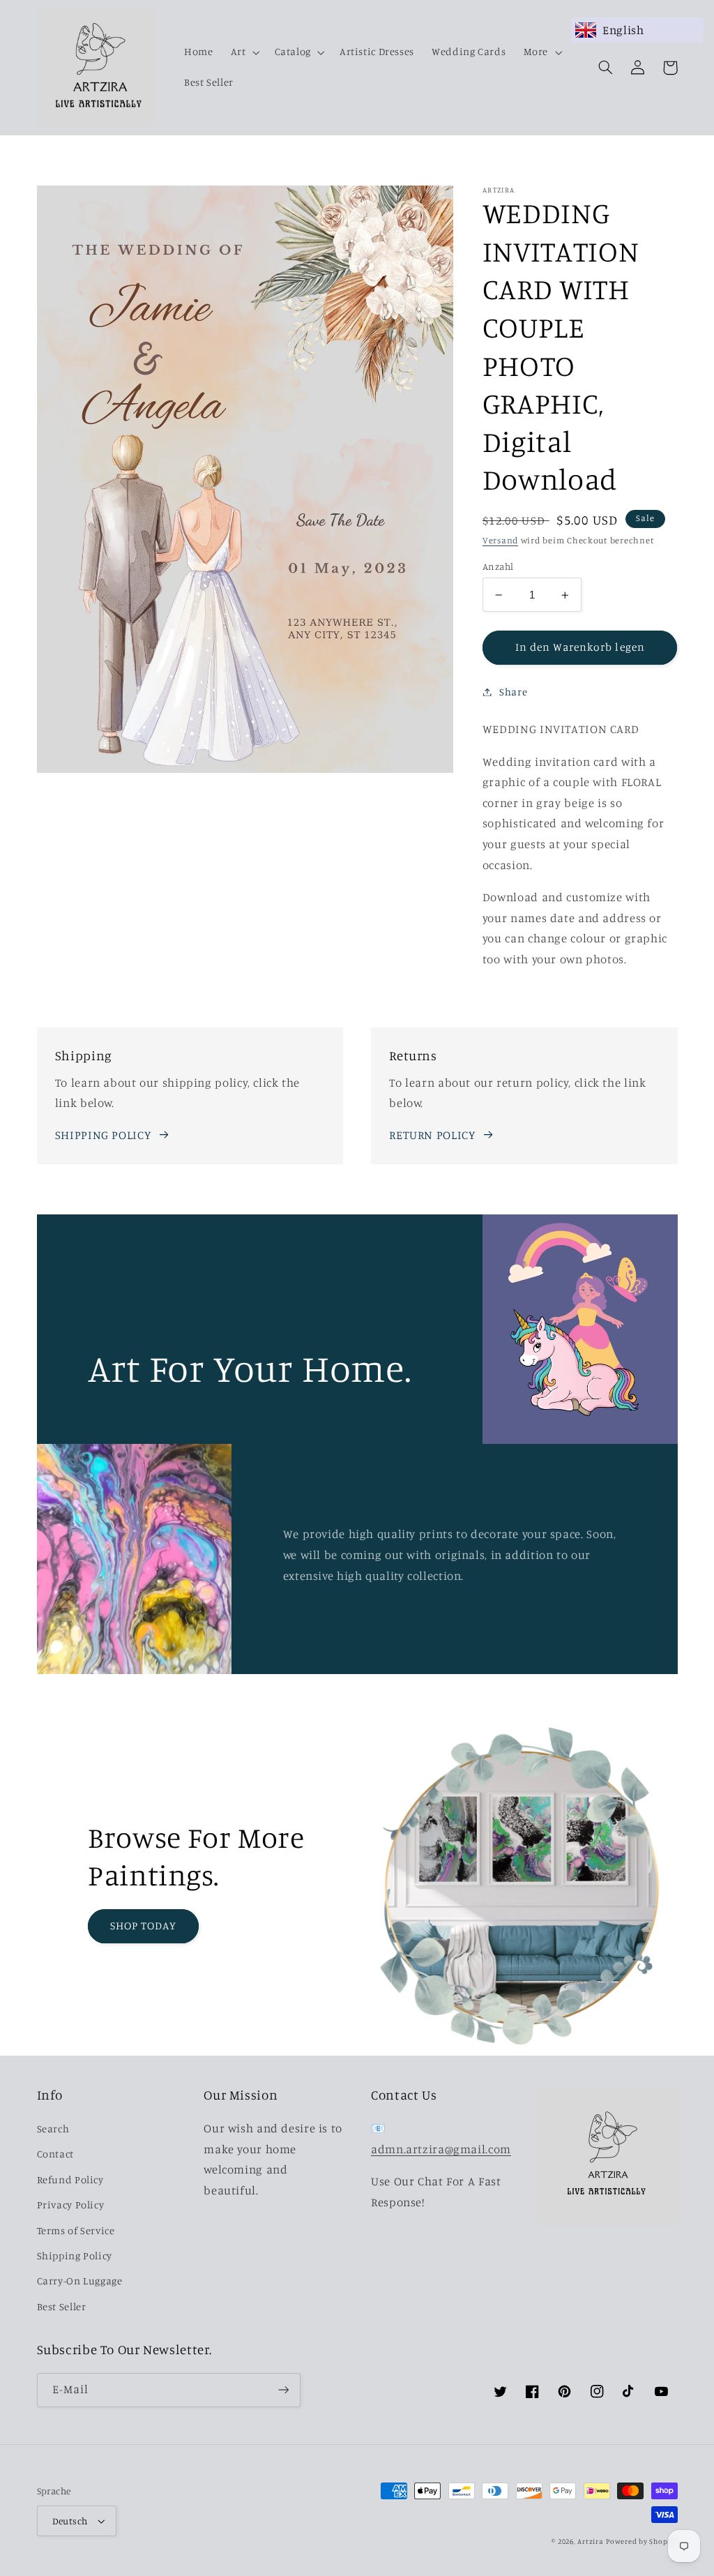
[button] (244, 52)
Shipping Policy (75, 2255)
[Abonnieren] (283, 2390)
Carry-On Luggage (80, 2281)
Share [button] (513, 692)
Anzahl (498, 566)
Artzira (590, 2541)
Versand (500, 540)
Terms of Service (76, 2230)
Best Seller (62, 2306)
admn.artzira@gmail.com (441, 2149)
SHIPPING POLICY (103, 1135)
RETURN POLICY (432, 1135)
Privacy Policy (71, 2205)
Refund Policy (70, 2179)
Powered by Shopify (641, 2541)
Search (53, 2129)
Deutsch (70, 2521)
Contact (55, 2154)
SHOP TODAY (144, 1926)
